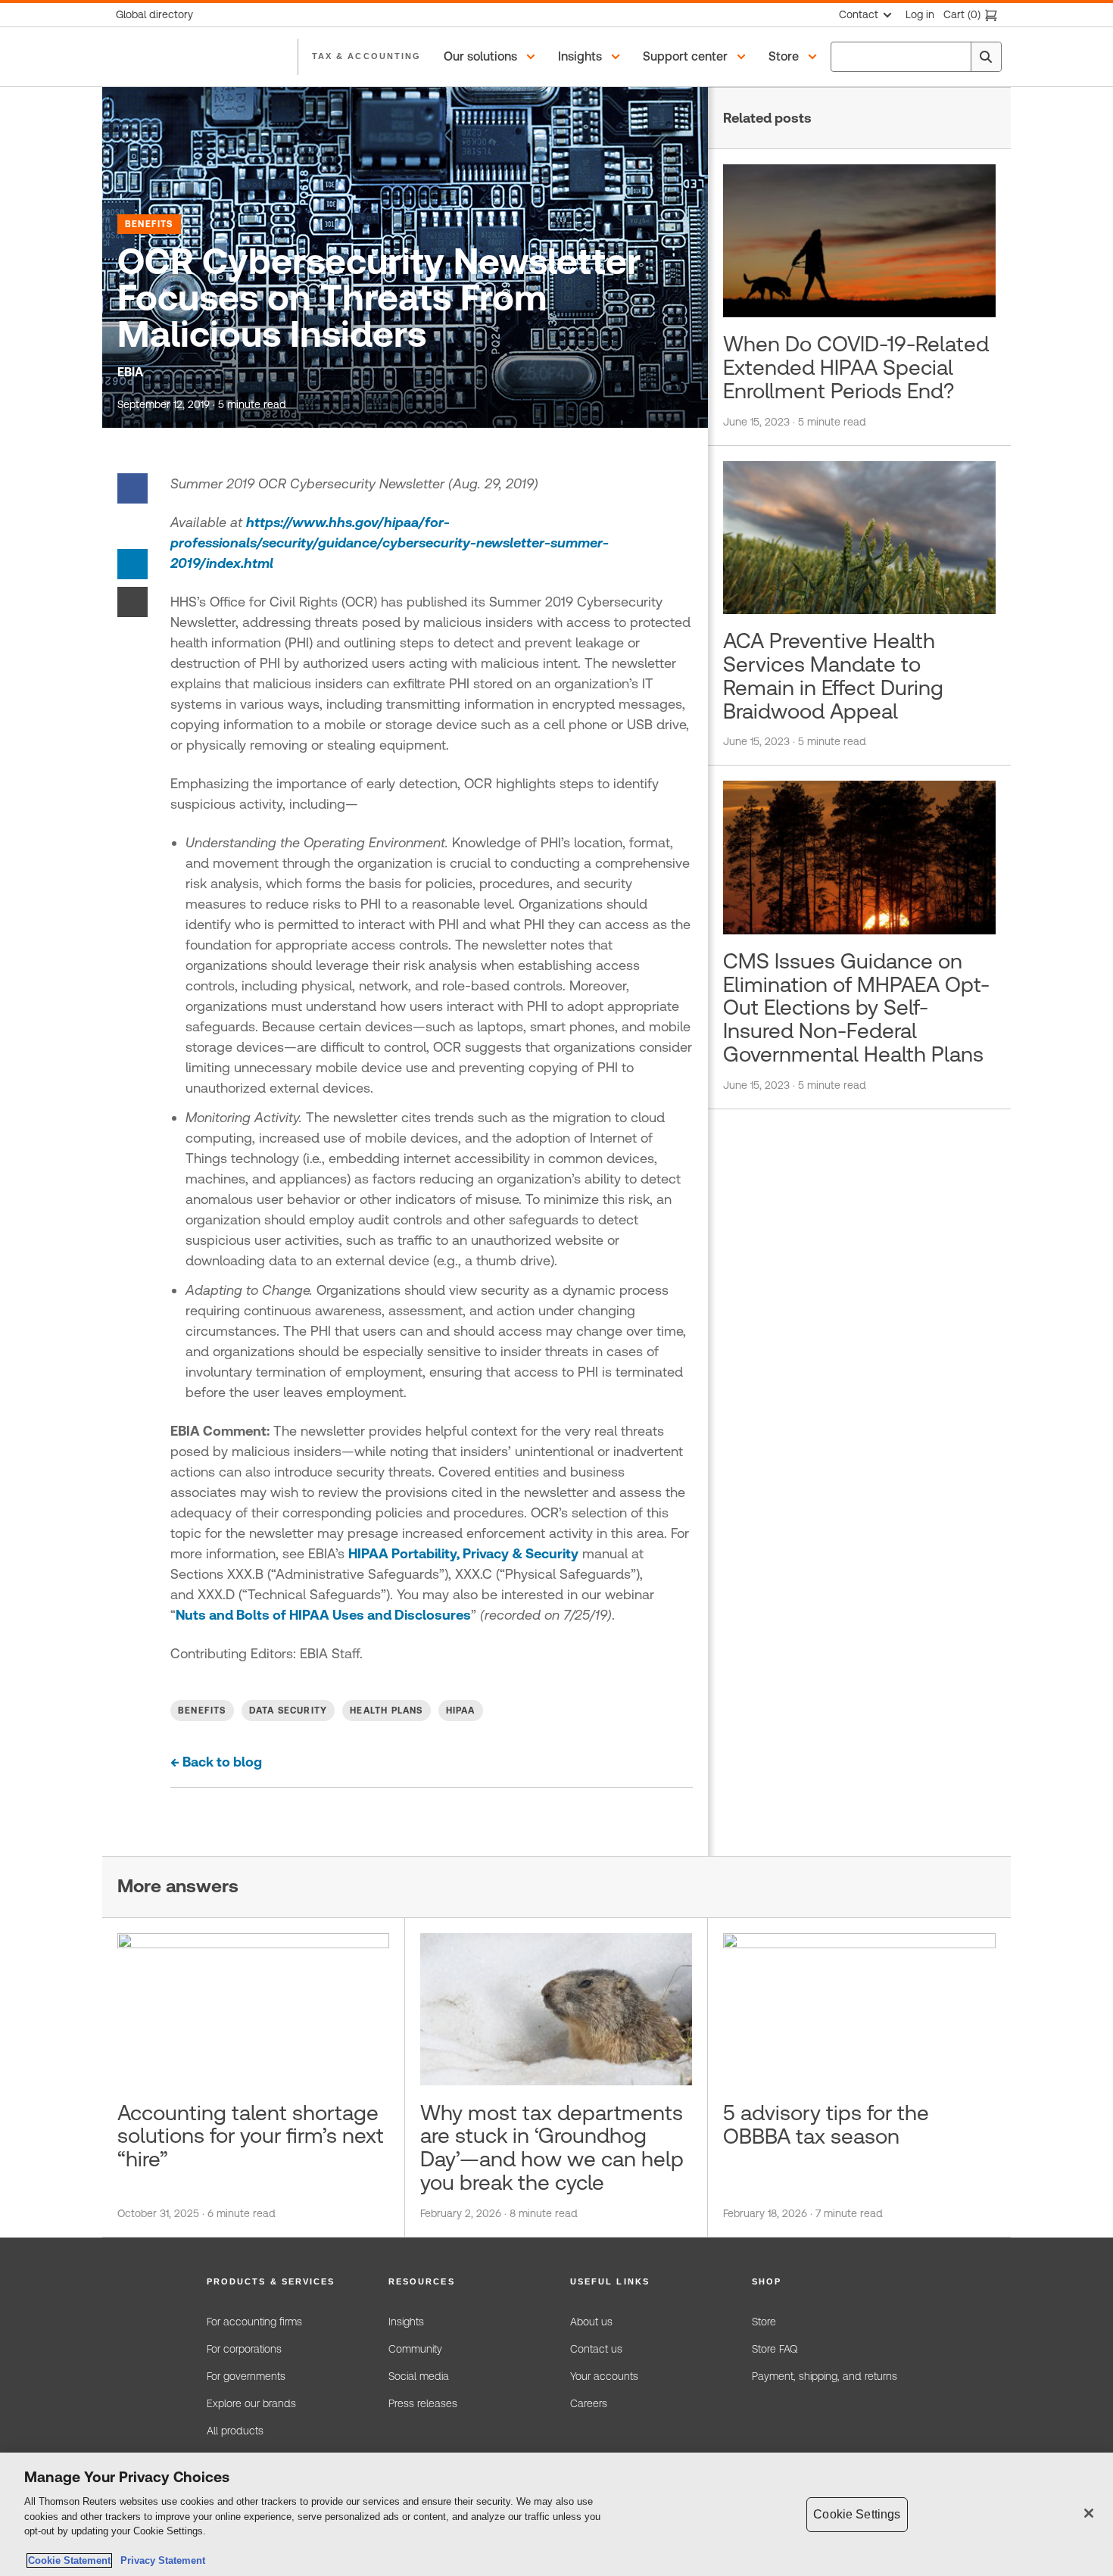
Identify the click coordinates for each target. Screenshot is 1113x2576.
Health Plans (386, 1711)
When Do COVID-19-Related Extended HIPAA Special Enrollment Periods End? (856, 367)
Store (764, 2322)
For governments (246, 2376)
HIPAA (461, 1711)
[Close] (1089, 2513)
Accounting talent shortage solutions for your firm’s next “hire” (251, 2136)
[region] (556, 2514)
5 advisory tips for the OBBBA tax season (826, 2124)
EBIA (130, 372)
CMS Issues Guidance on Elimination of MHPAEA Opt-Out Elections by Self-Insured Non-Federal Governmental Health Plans (856, 1007)
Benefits (149, 224)
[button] (492, 57)
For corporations (244, 2349)
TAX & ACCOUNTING (366, 56)
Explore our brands (251, 2403)
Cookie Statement (69, 2560)
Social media (419, 2376)
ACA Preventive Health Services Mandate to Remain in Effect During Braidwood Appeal (833, 675)
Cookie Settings (857, 2514)
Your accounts (604, 2376)
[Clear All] (956, 57)
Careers (589, 2403)
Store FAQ (775, 2349)
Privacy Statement (160, 2560)
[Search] (986, 57)
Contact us (596, 2349)
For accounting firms (254, 2322)
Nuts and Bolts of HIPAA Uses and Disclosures (323, 1615)
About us (591, 2322)
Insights (406, 2322)
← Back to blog (216, 1762)
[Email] (132, 601)
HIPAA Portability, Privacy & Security (463, 1553)
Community (415, 2349)
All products (235, 2431)
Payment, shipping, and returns (825, 2376)
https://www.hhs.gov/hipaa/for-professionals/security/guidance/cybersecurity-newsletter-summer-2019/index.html (390, 543)
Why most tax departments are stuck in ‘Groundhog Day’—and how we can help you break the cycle (552, 2147)
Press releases (423, 2403)
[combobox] (916, 57)
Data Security (288, 1711)
